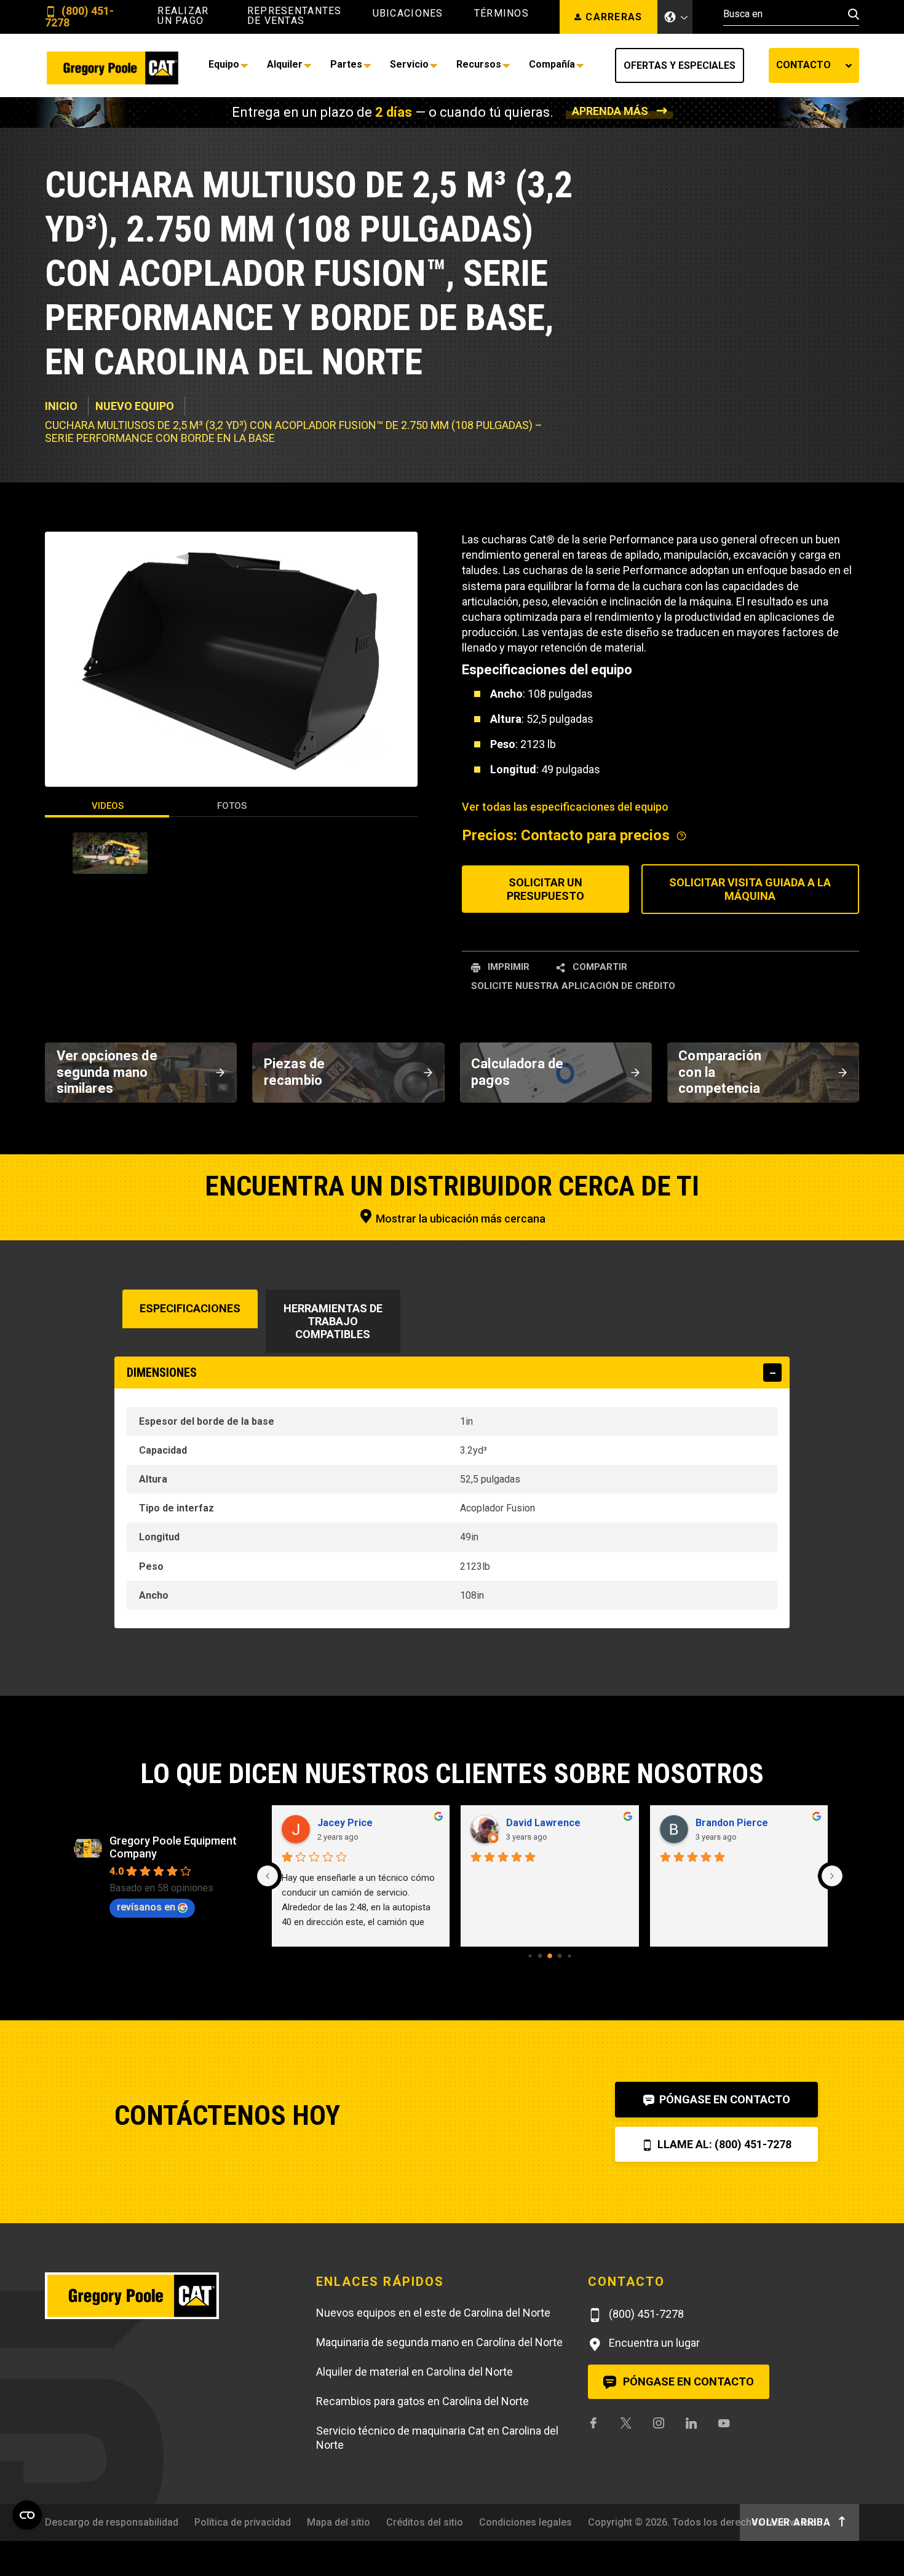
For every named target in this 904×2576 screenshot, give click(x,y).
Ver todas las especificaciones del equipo (565, 807)
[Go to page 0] (530, 1956)
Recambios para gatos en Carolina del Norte (422, 2401)
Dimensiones (162, 1373)
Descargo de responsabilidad (112, 2522)
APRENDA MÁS (610, 111)
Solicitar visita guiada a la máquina (750, 889)
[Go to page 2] (549, 1956)
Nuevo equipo (135, 406)
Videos (108, 806)
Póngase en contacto (724, 2099)
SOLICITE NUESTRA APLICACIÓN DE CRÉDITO (573, 986)
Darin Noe (340, 1823)
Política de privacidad (243, 2522)
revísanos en (146, 1907)
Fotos (232, 806)
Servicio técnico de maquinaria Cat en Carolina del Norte (437, 2438)
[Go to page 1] (540, 1956)
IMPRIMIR (507, 967)
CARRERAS (614, 17)
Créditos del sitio (425, 2522)
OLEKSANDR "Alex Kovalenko (756, 1823)
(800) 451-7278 (79, 17)
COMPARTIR (599, 967)
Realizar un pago (183, 16)
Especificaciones (190, 1308)
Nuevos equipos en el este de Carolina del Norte (433, 2313)
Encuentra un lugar (653, 2343)
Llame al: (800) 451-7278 (723, 2144)
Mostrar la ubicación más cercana (459, 1219)
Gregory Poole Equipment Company (173, 1847)
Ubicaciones (408, 14)
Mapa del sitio (339, 2522)
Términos (502, 14)
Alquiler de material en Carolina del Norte (414, 2372)
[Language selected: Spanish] (675, 17)
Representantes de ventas (295, 16)
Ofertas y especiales (680, 65)
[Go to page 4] (569, 1956)
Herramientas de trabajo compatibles (333, 1321)
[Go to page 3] (560, 1956)
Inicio (61, 406)
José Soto (530, 1823)
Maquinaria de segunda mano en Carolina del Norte (439, 2342)
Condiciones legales (525, 2522)
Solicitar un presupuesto (545, 889)
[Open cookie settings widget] (27, 2515)
